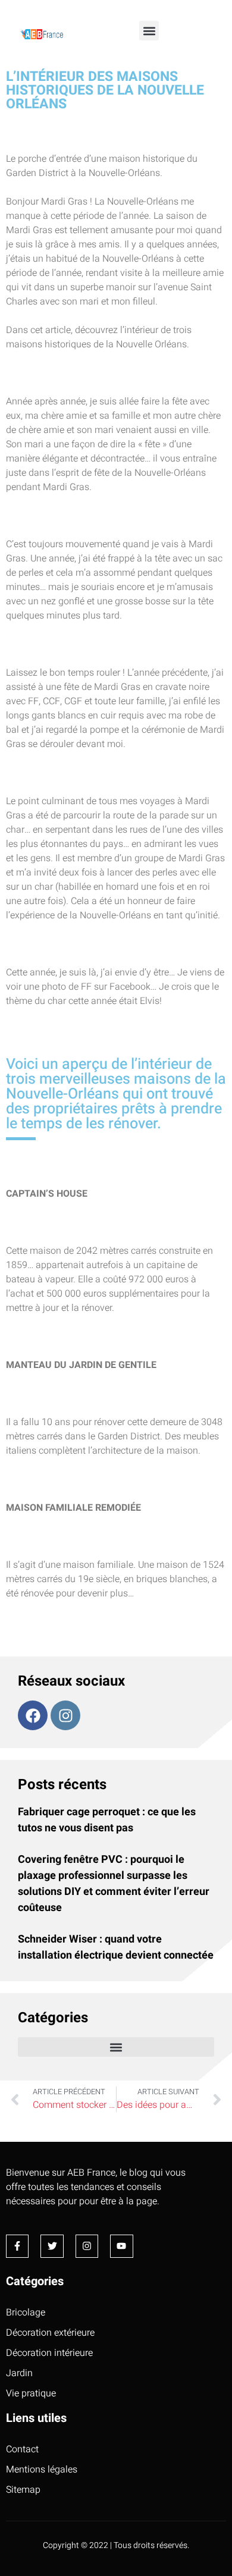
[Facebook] (33, 1715)
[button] (149, 31)
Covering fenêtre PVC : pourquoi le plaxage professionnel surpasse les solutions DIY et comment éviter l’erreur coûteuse (114, 1884)
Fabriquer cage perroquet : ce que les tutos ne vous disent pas (107, 1820)
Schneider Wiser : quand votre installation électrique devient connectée (116, 1947)
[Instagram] (65, 1715)
